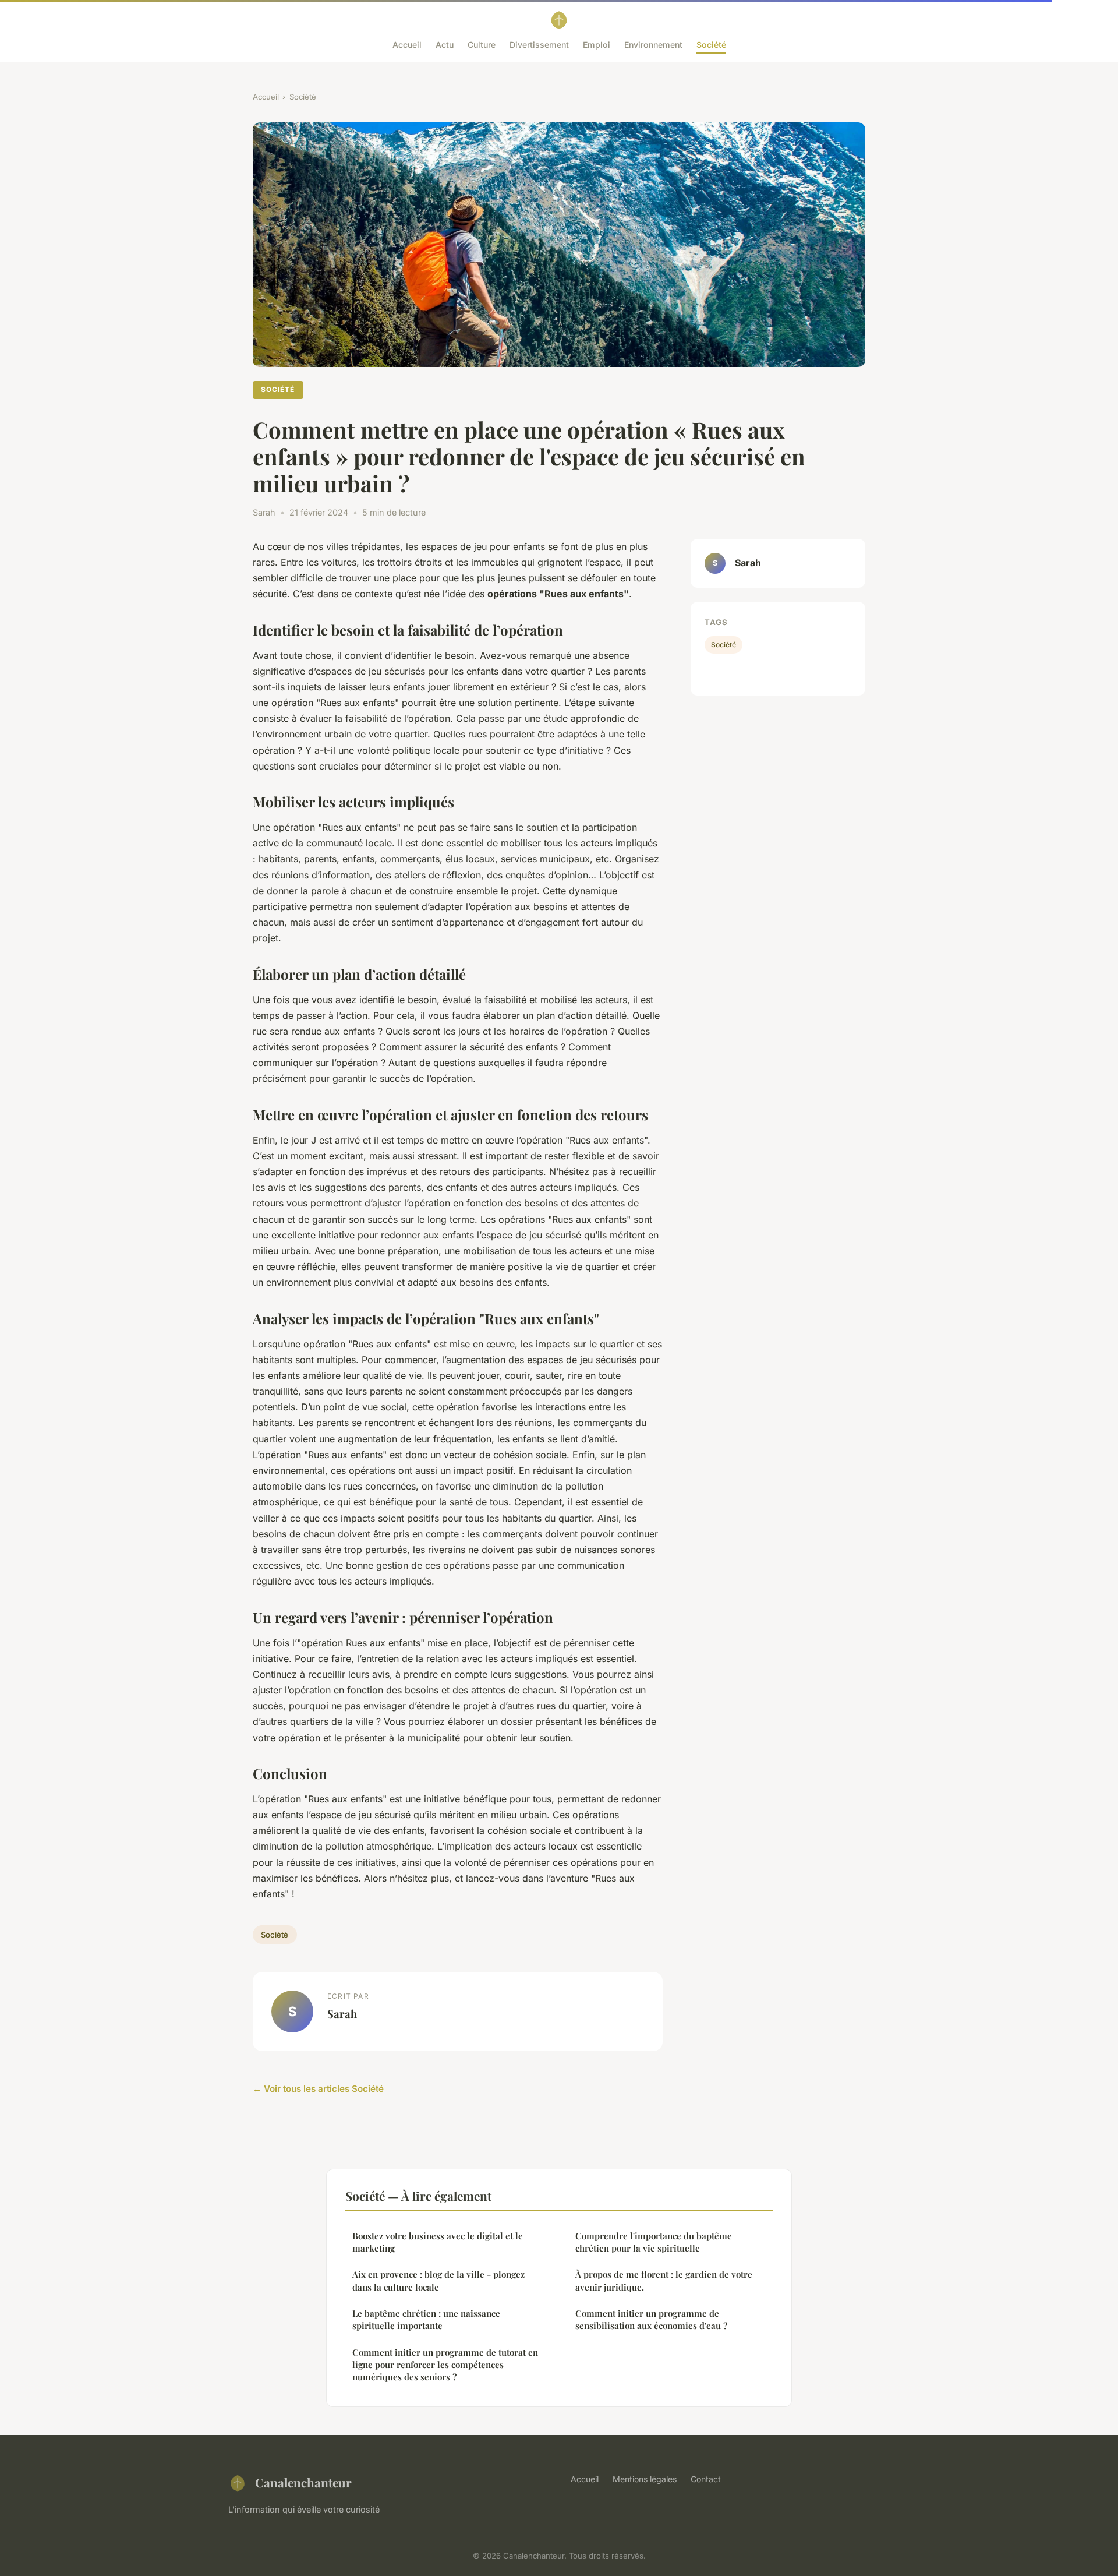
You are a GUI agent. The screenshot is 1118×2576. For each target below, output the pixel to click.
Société (711, 45)
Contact (706, 2479)
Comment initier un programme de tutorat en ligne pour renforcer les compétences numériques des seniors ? (445, 2365)
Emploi (597, 45)
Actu (445, 45)
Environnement (653, 45)
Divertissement (539, 45)
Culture (482, 45)
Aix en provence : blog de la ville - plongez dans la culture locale (438, 2280)
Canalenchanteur (303, 2482)
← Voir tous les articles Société (318, 2089)
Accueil (407, 45)
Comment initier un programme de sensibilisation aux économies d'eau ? (651, 2319)
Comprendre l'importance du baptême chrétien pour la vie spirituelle (654, 2242)
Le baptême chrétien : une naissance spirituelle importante (426, 2319)
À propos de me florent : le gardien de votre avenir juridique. (664, 2280)
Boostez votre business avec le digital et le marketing (438, 2242)
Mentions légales (645, 2479)
